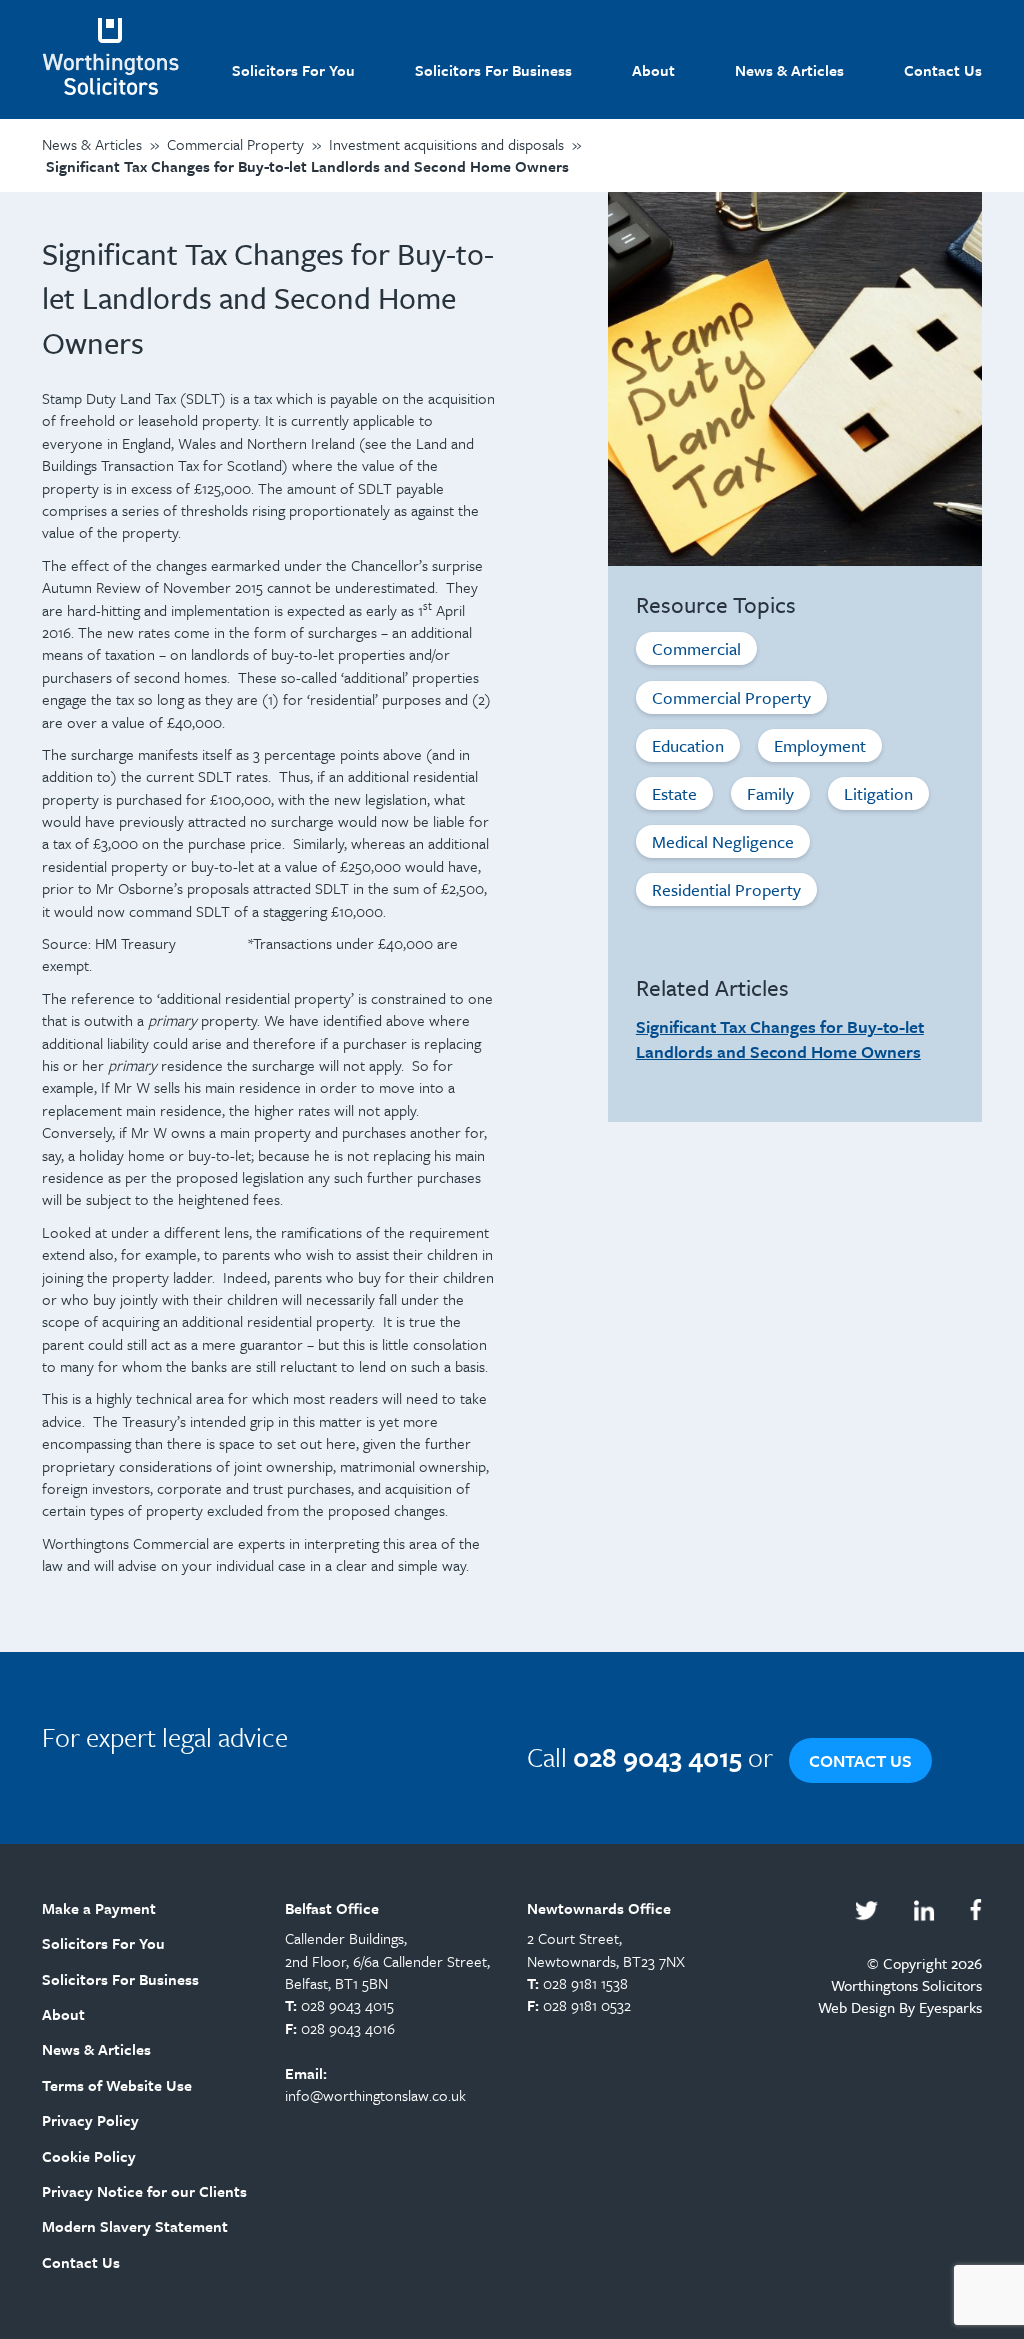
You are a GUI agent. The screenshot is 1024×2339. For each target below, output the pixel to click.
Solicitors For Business (493, 70)
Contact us (860, 1760)
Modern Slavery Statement (135, 2226)
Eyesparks (950, 2007)
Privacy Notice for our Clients (144, 2191)
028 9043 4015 (347, 2005)
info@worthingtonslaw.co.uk (375, 2095)
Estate (674, 793)
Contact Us (943, 70)
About (653, 70)
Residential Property (726, 889)
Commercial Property (731, 697)
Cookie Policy (89, 2156)
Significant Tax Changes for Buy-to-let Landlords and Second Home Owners (780, 1039)
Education (688, 745)
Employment (820, 745)
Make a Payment (99, 1908)
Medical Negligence (723, 841)
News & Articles (789, 70)
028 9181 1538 (585, 1983)
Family (770, 793)
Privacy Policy (90, 2120)
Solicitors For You (293, 70)
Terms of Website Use (117, 2085)
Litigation (878, 793)
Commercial (696, 648)
